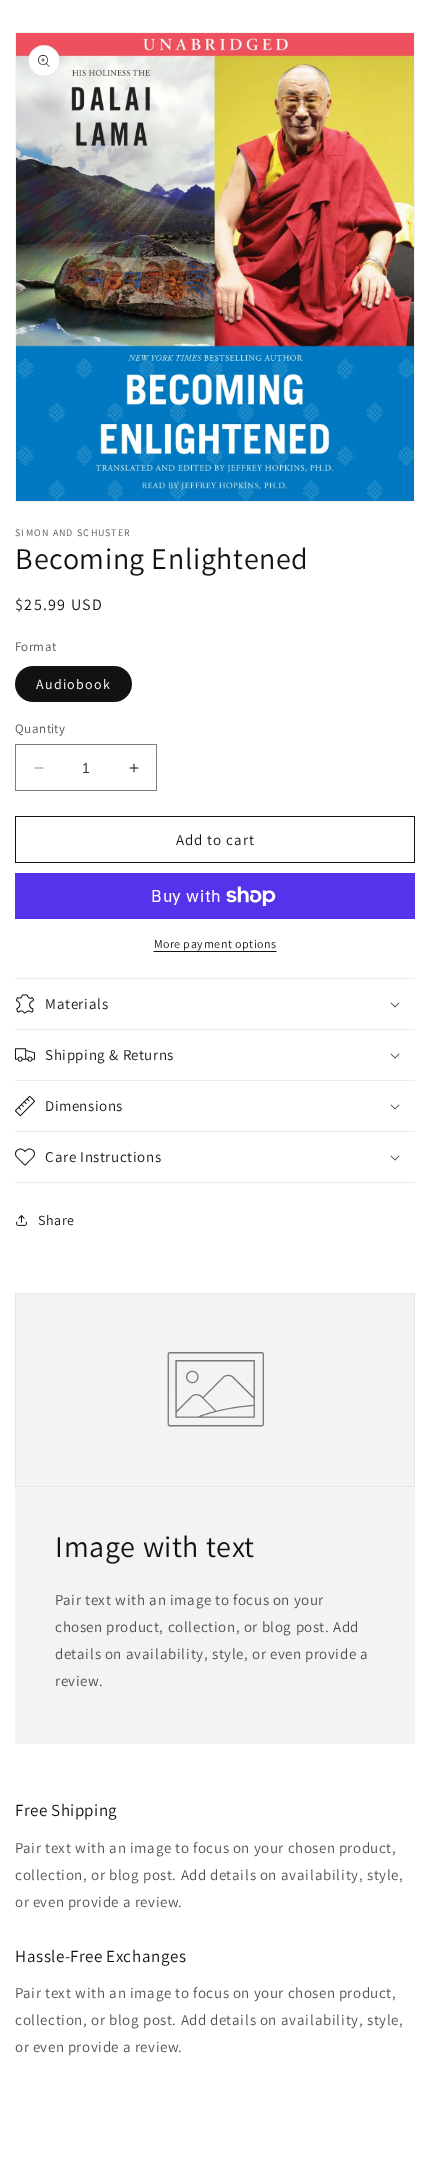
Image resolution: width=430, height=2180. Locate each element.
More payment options (215, 943)
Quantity (40, 728)
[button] (215, 1004)
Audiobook (73, 684)
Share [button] (56, 1220)
